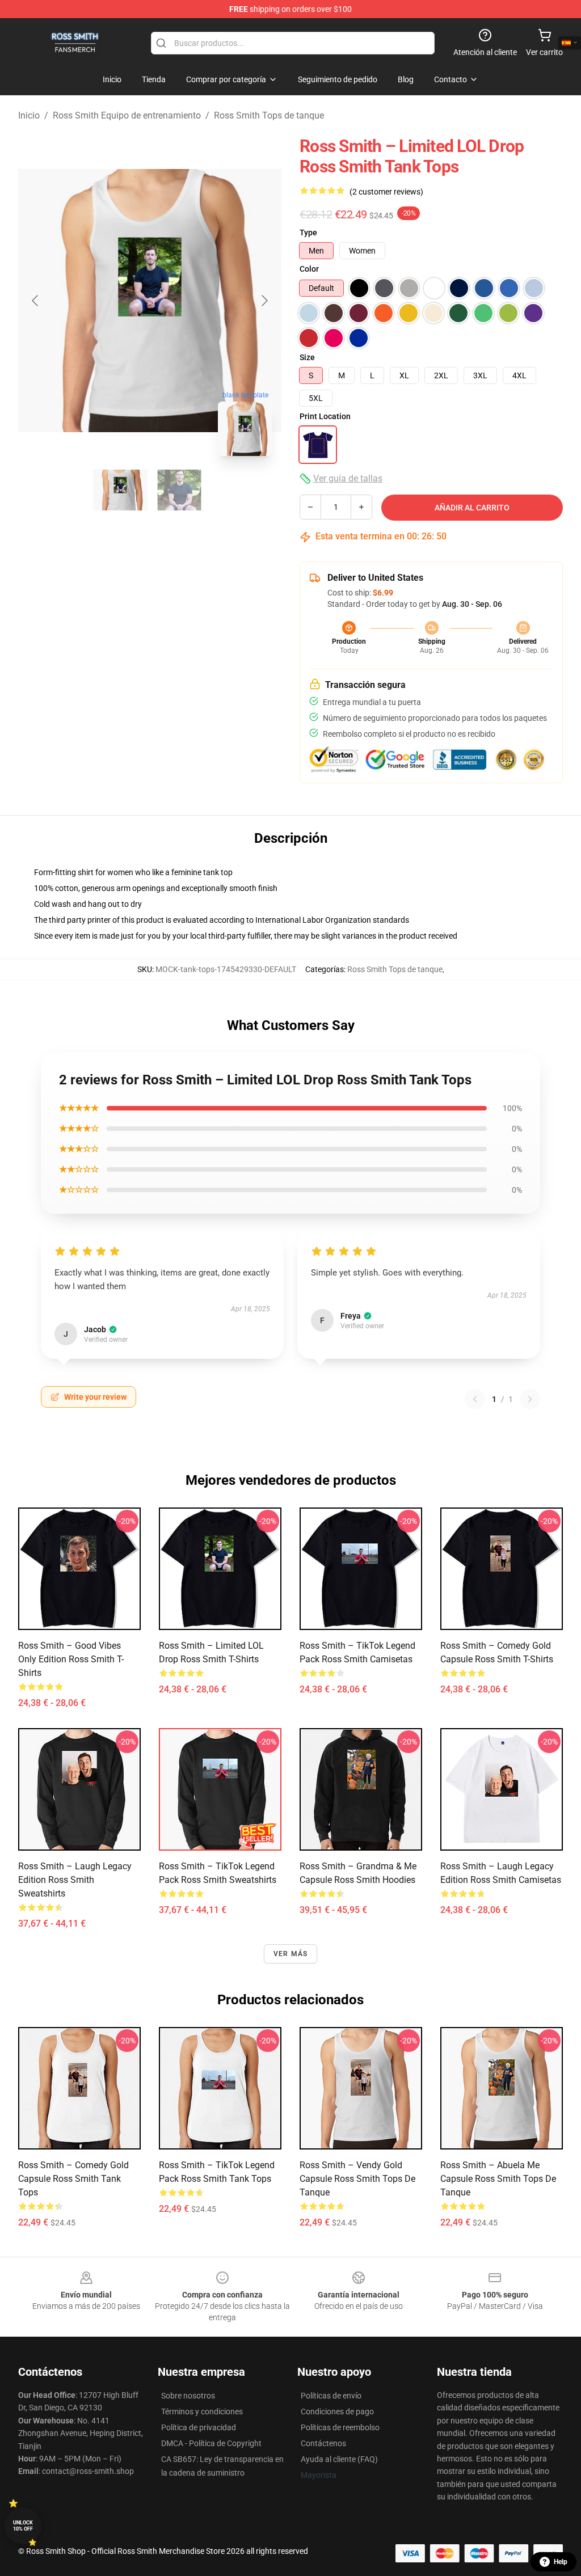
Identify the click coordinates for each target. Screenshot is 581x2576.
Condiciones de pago (337, 2412)
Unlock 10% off (23, 2526)
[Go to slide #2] (179, 490)
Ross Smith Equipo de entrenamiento (127, 115)
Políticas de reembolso (340, 2427)
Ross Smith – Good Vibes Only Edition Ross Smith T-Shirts (71, 1659)
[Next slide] (264, 301)
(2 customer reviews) (386, 192)
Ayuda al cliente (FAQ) (339, 2459)
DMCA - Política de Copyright (211, 2443)
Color (309, 269)
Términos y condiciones (202, 2412)
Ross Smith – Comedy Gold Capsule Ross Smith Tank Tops (73, 2179)
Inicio (29, 115)
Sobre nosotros (188, 2396)
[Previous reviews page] (475, 1399)
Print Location (325, 416)
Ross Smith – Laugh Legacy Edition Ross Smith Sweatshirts (75, 1880)
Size (307, 357)
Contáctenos (323, 2443)
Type (308, 233)
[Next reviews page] (530, 1399)
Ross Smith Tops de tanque (269, 115)
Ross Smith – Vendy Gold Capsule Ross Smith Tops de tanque (357, 2179)
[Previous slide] (36, 301)
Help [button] (561, 2562)
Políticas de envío (331, 2396)
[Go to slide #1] (120, 490)
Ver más (290, 1954)
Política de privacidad (199, 2427)
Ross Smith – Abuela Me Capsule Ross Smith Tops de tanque (498, 2179)
